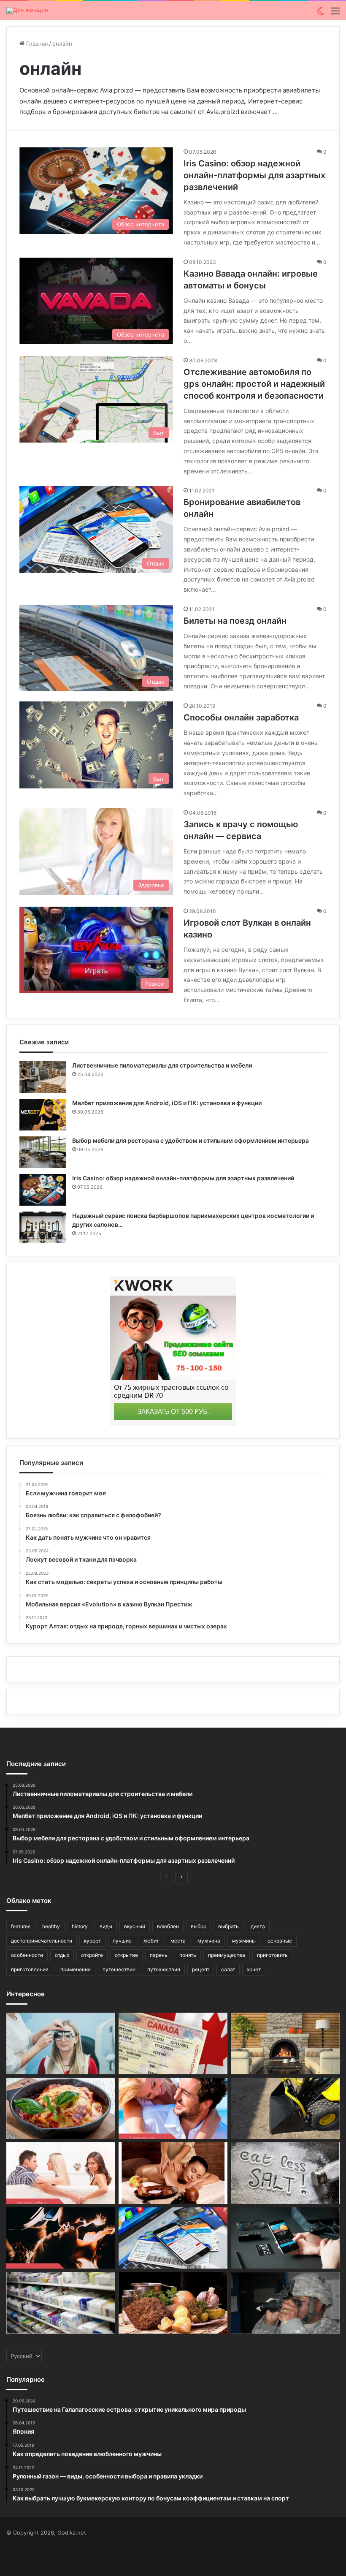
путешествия (164, 1969)
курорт (92, 1941)
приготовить (272, 1955)
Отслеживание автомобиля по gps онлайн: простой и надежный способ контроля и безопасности (254, 384)
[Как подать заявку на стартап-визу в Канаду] (173, 2043)
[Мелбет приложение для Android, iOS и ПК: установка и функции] (43, 1115)
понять (188, 1955)
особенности (27, 1955)
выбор (199, 1926)
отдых (62, 1955)
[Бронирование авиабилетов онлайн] (173, 2238)
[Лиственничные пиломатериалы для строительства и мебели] (43, 1077)
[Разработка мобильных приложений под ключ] (285, 2238)
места (178, 1941)
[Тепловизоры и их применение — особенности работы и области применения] (285, 2303)
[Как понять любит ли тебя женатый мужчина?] (61, 2173)
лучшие (122, 1941)
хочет (254, 1969)
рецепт (201, 1969)
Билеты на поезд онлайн (235, 621)
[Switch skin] (321, 14)
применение (76, 1969)
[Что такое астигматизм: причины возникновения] (61, 2043)
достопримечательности (42, 1941)
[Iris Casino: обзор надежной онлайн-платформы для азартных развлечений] (43, 1190)
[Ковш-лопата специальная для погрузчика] (285, 2109)
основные (280, 1941)
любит (151, 1941)
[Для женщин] (27, 11)
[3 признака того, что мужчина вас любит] (173, 2109)
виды (106, 1926)
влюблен (168, 1926)
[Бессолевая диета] (285, 2173)
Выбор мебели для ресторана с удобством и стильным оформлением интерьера (191, 1140)
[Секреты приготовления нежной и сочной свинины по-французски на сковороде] (61, 2109)
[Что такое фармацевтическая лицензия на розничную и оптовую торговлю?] (61, 2303)
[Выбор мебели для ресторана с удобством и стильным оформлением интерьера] (43, 1152)
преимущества (227, 1955)
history (80, 1926)
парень (159, 1955)
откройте (92, 1955)
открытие (126, 1955)
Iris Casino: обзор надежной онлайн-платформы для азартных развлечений (254, 175)
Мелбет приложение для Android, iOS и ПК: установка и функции (167, 1103)
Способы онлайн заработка (241, 717)
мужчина (209, 1941)
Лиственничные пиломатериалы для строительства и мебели (162, 1065)
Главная (36, 43)
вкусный (135, 1926)
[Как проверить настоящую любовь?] (61, 2238)
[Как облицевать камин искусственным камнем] (285, 2043)
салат (228, 1969)
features (21, 1926)
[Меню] (335, 14)
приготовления (30, 1969)
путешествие (119, 1969)
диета (258, 1926)
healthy (51, 1926)
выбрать (228, 1926)
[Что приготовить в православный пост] (173, 2303)
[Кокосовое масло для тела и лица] (173, 2173)
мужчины (244, 1941)
